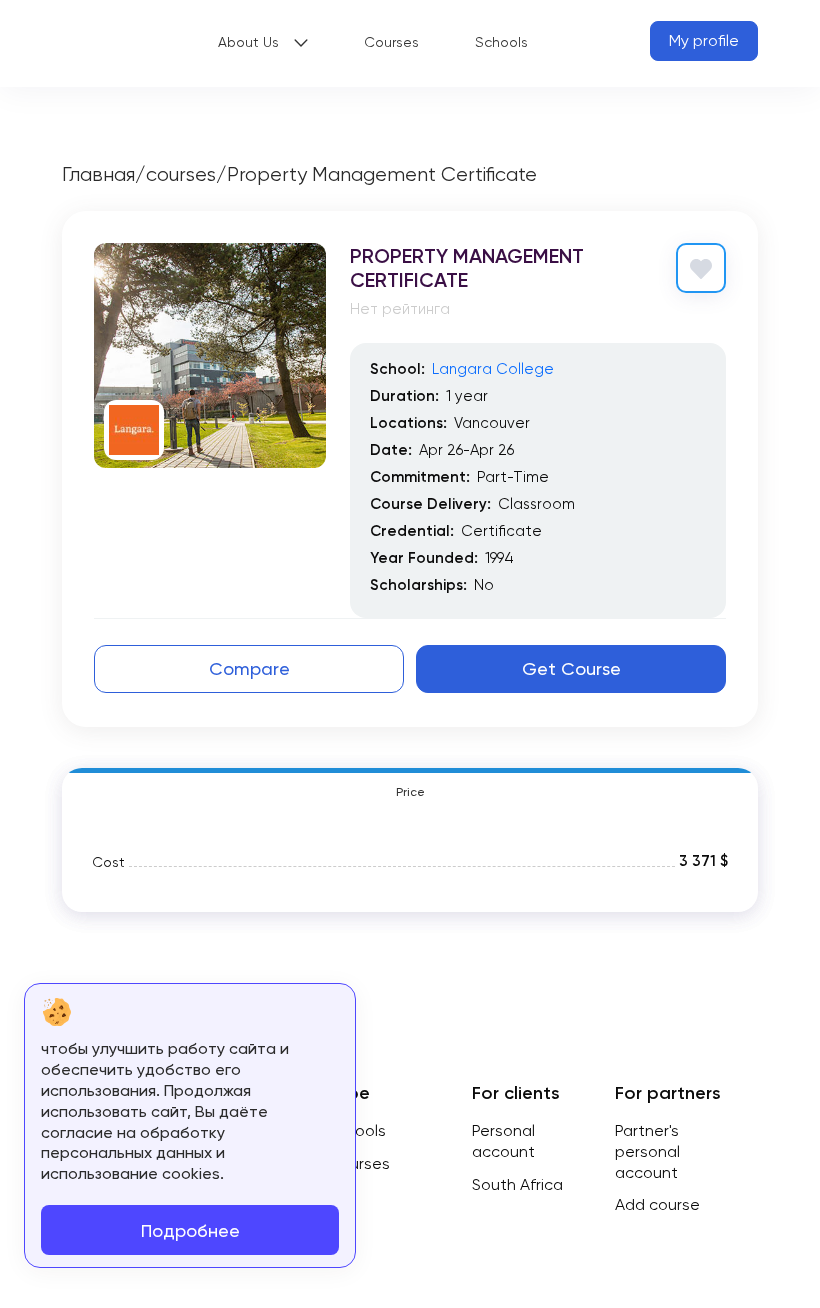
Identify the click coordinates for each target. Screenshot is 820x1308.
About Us (248, 42)
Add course (657, 1204)
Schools (501, 42)
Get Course (571, 668)
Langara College (493, 369)
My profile (704, 40)
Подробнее (190, 1230)
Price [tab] (410, 792)
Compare (249, 668)
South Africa (517, 1184)
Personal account (503, 1141)
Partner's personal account (647, 1151)
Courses (391, 42)
